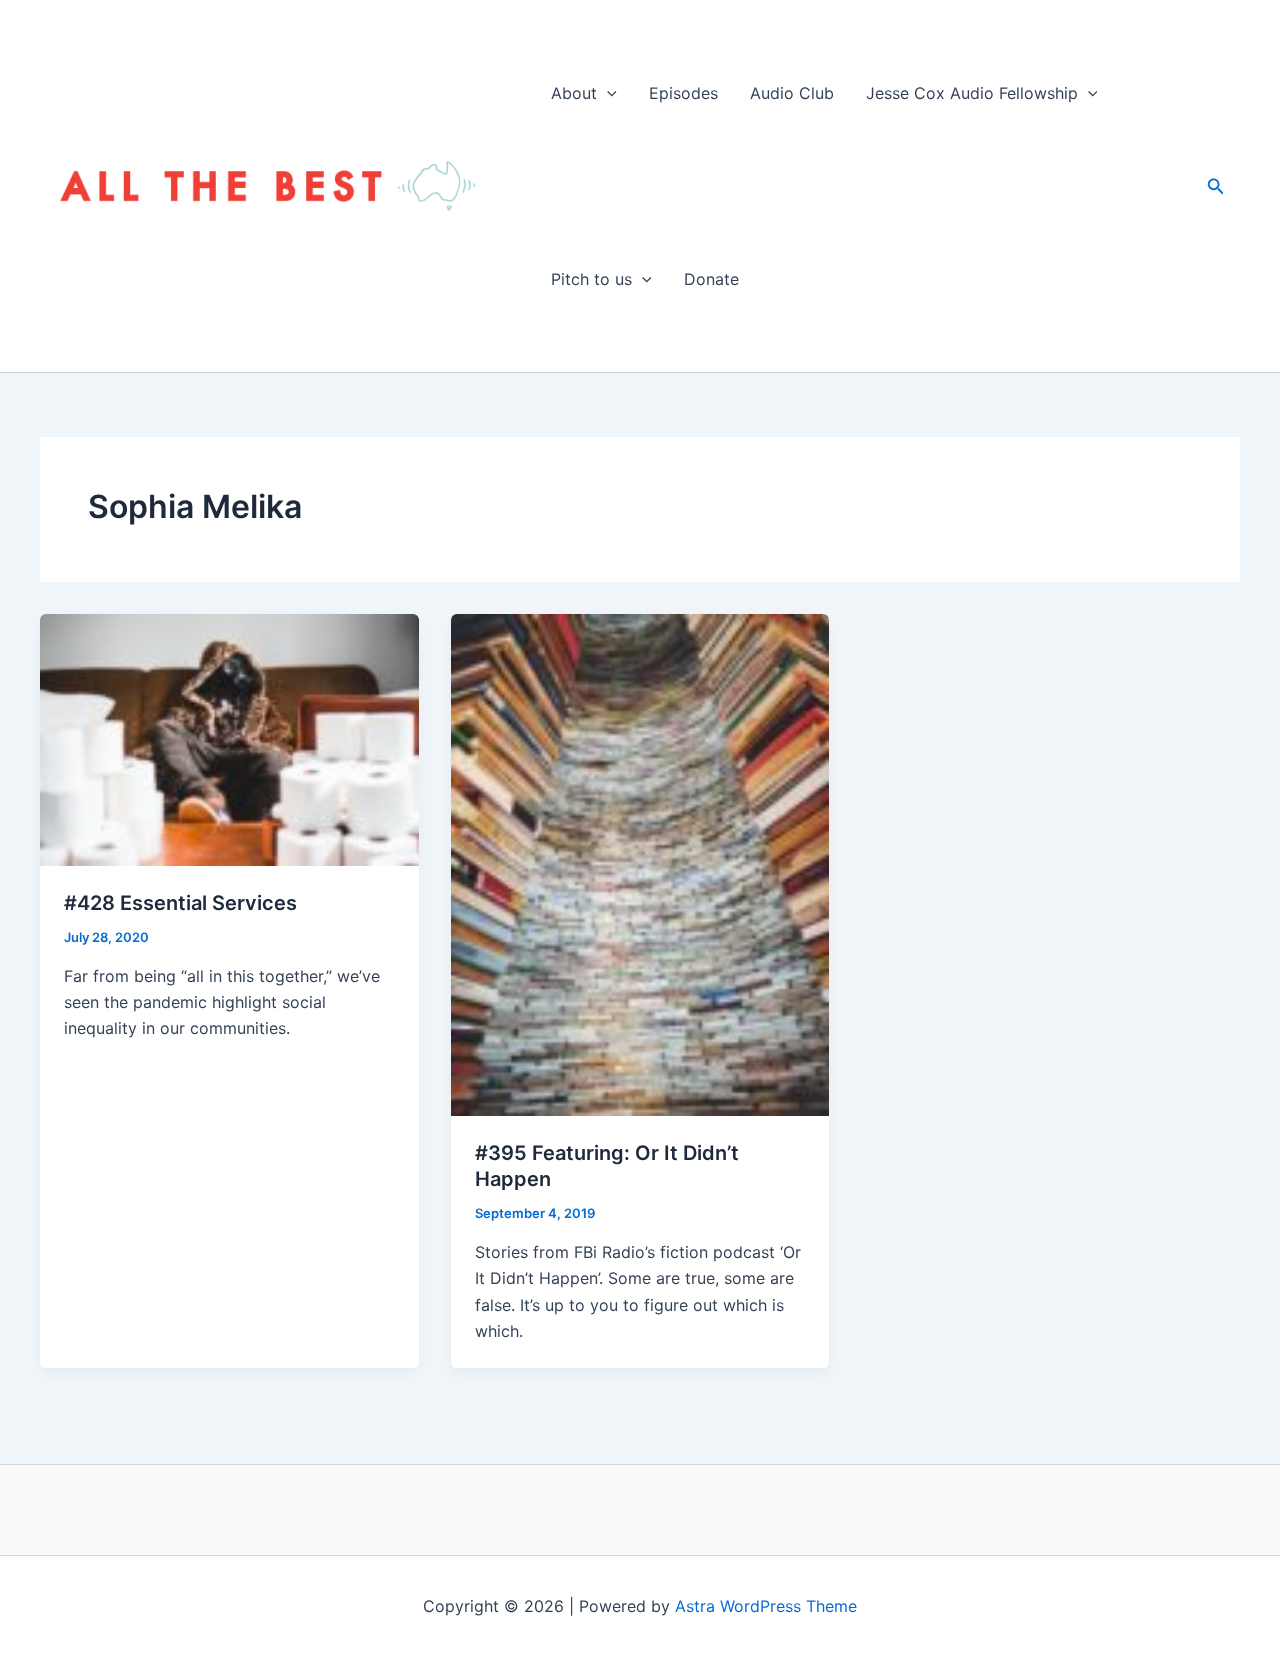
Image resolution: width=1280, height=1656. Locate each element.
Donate (711, 279)
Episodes (683, 93)
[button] (607, 93)
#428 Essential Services (180, 903)
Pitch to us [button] (591, 279)
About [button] (574, 93)
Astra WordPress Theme (766, 1606)
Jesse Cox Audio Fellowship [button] (972, 93)
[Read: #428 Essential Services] (229, 738)
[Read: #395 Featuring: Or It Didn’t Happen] (640, 863)
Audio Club (792, 93)
